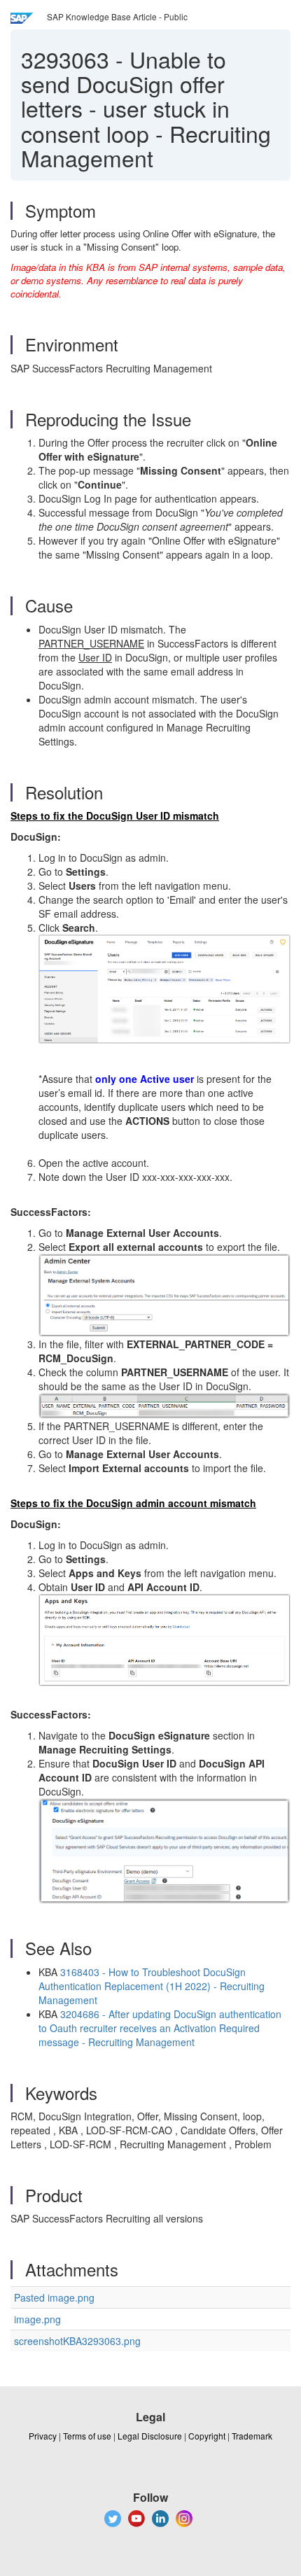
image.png (37, 2319)
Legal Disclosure (150, 2436)
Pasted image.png (54, 2297)
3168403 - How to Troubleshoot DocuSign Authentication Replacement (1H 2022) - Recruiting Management (152, 1986)
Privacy (43, 2436)
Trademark (252, 2436)
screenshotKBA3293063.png (77, 2341)
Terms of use (87, 2436)
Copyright (207, 2436)
